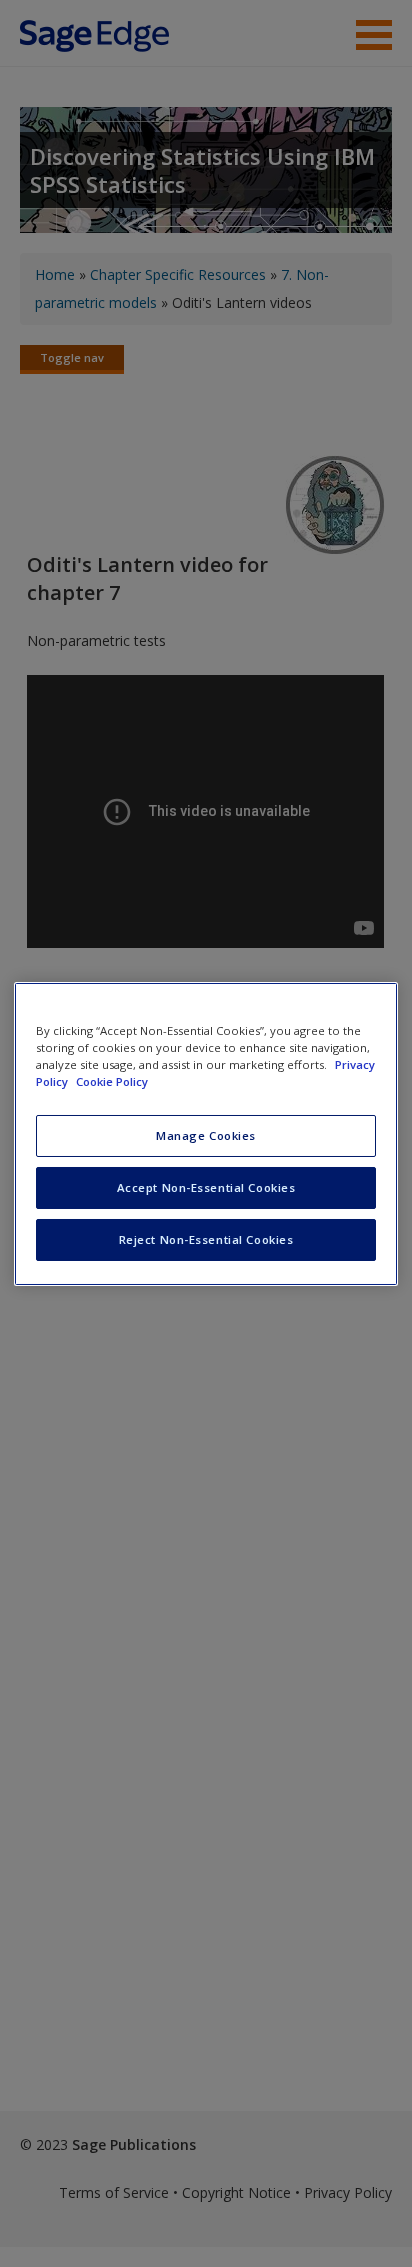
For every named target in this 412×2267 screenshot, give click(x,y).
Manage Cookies (206, 1135)
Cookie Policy (112, 1081)
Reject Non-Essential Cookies (206, 1239)
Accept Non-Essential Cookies (206, 1187)
